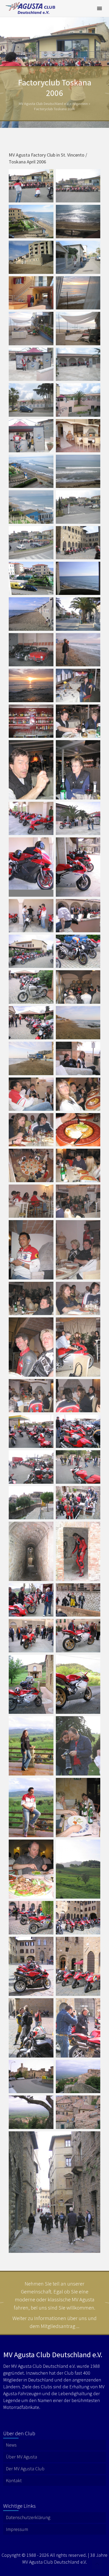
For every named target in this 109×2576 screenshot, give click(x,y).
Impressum (17, 2529)
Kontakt (14, 2480)
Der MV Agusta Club (25, 2469)
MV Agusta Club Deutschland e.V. (44, 104)
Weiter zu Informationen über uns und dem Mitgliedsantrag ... (54, 2322)
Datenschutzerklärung (28, 2517)
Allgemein (80, 104)
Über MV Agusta (21, 2457)
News (11, 2445)
